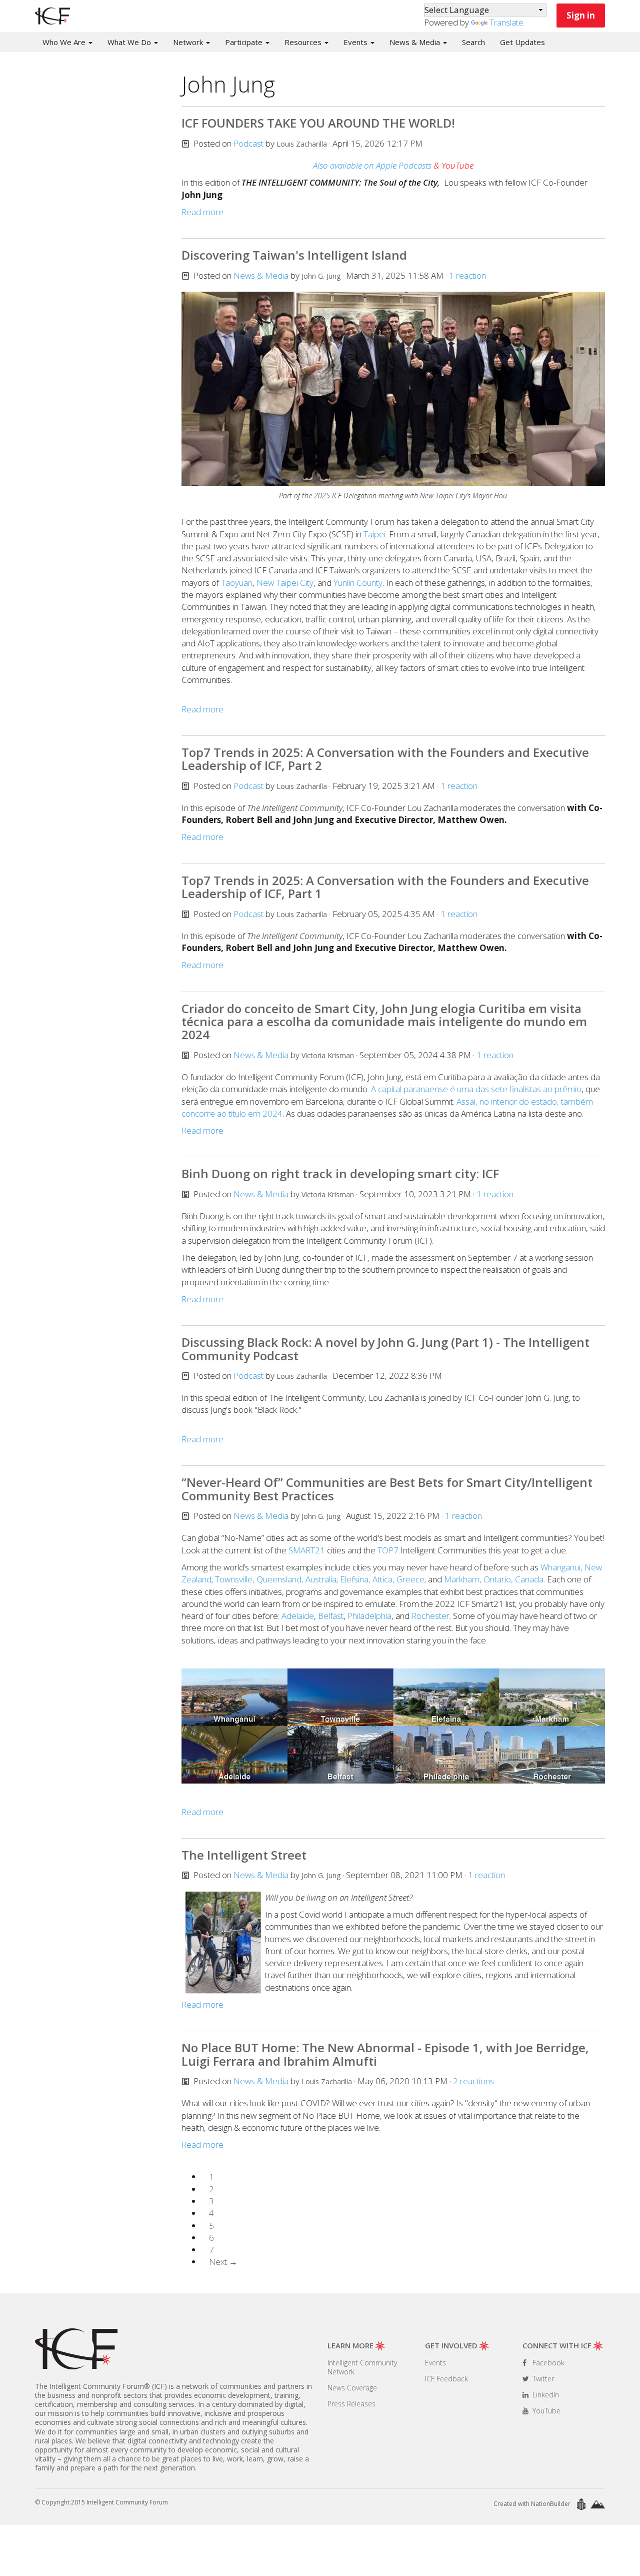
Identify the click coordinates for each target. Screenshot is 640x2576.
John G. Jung (321, 276)
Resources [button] (304, 42)
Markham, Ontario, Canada (494, 1579)
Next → (223, 2262)
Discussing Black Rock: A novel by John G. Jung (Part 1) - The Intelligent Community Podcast (385, 1349)
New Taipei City (285, 583)
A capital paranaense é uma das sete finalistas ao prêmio (476, 1089)
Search (473, 42)
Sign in (581, 15)
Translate (506, 22)
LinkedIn (545, 2395)
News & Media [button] (416, 42)
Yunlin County (358, 583)
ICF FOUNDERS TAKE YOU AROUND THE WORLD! (318, 123)
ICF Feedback (446, 2379)
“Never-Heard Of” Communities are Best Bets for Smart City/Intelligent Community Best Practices (387, 1489)
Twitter (542, 2379)
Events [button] (356, 42)
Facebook (547, 2363)
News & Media (261, 275)
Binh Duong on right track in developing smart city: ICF (340, 1173)
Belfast (331, 1616)
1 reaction (467, 275)
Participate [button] (245, 42)
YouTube (545, 2411)
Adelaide (298, 1616)
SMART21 (307, 1550)
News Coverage (352, 2388)
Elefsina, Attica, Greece (382, 1579)
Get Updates (522, 42)
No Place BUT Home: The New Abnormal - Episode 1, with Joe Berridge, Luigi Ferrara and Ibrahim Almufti (385, 2054)
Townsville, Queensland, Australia (276, 1579)
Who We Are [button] (65, 42)
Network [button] (189, 42)
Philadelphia (369, 1616)
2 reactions (473, 2081)
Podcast (248, 143)
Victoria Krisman (328, 1055)
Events (435, 2363)
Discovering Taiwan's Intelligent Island (294, 255)
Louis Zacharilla (302, 144)
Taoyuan (237, 583)
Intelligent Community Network (362, 2367)
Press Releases (351, 2404)
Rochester (430, 1616)
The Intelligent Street (244, 1855)
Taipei (374, 534)
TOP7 (388, 1550)
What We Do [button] (130, 42)
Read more (202, 212)
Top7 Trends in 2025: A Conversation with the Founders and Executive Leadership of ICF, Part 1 (385, 887)
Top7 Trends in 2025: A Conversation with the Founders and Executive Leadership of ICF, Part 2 (385, 759)
